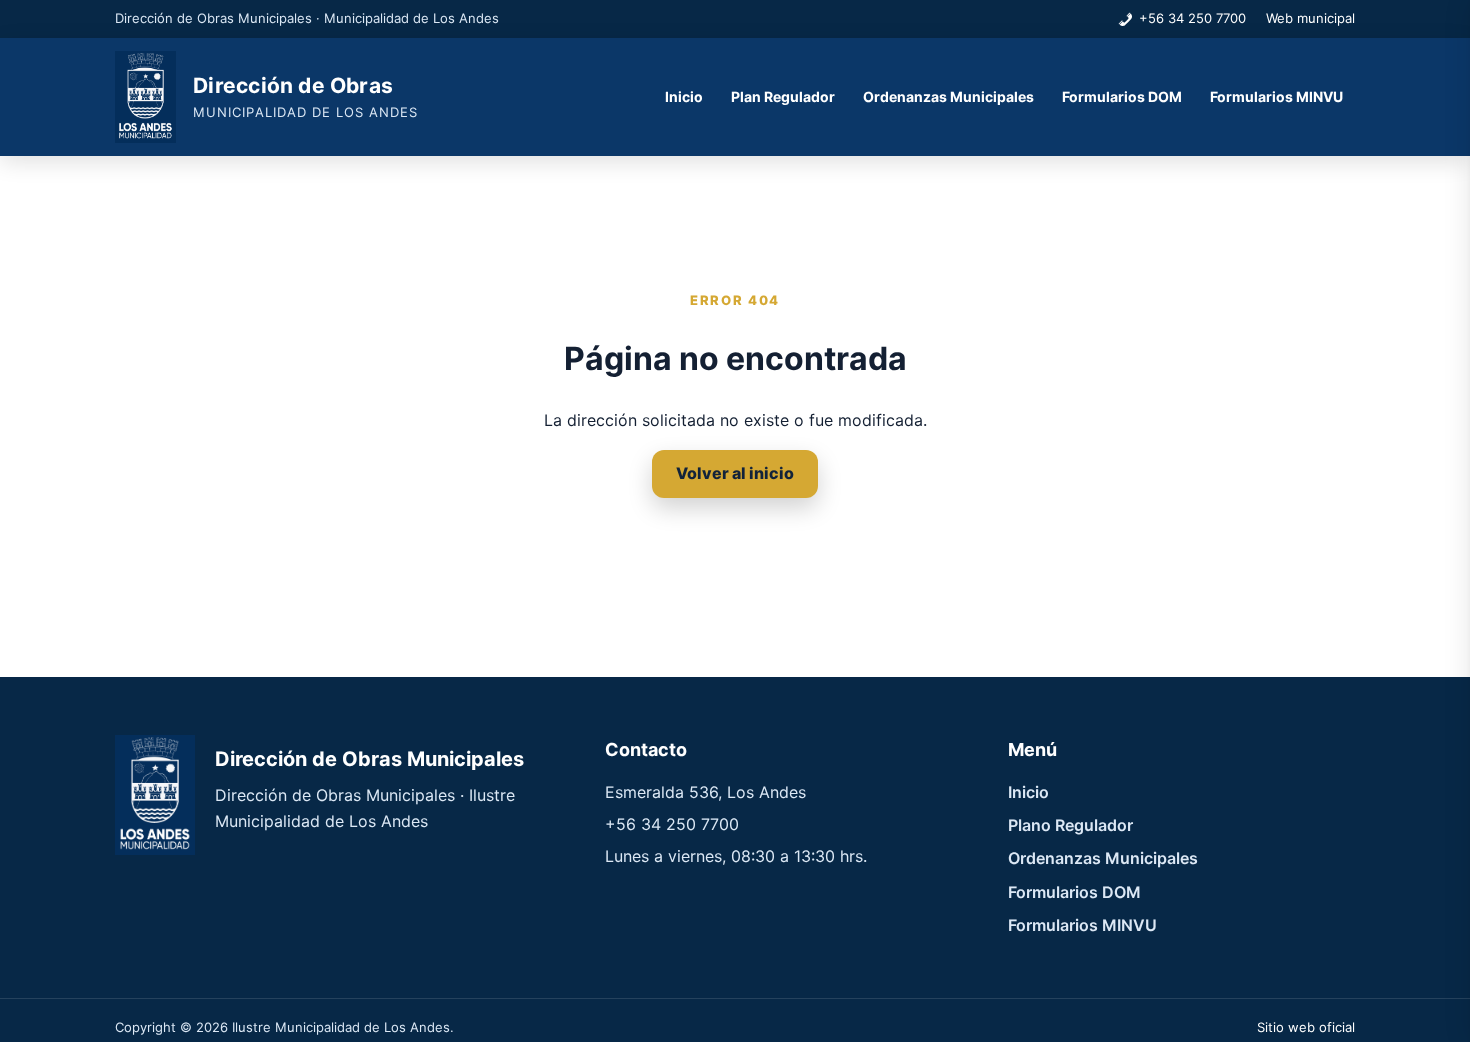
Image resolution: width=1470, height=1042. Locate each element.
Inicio (684, 96)
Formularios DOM (1122, 96)
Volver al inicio (735, 473)
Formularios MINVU (1276, 96)
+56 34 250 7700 (1192, 18)
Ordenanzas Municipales (948, 96)
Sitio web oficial (1306, 1027)
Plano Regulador (1070, 825)
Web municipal (1310, 18)
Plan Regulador (783, 96)
